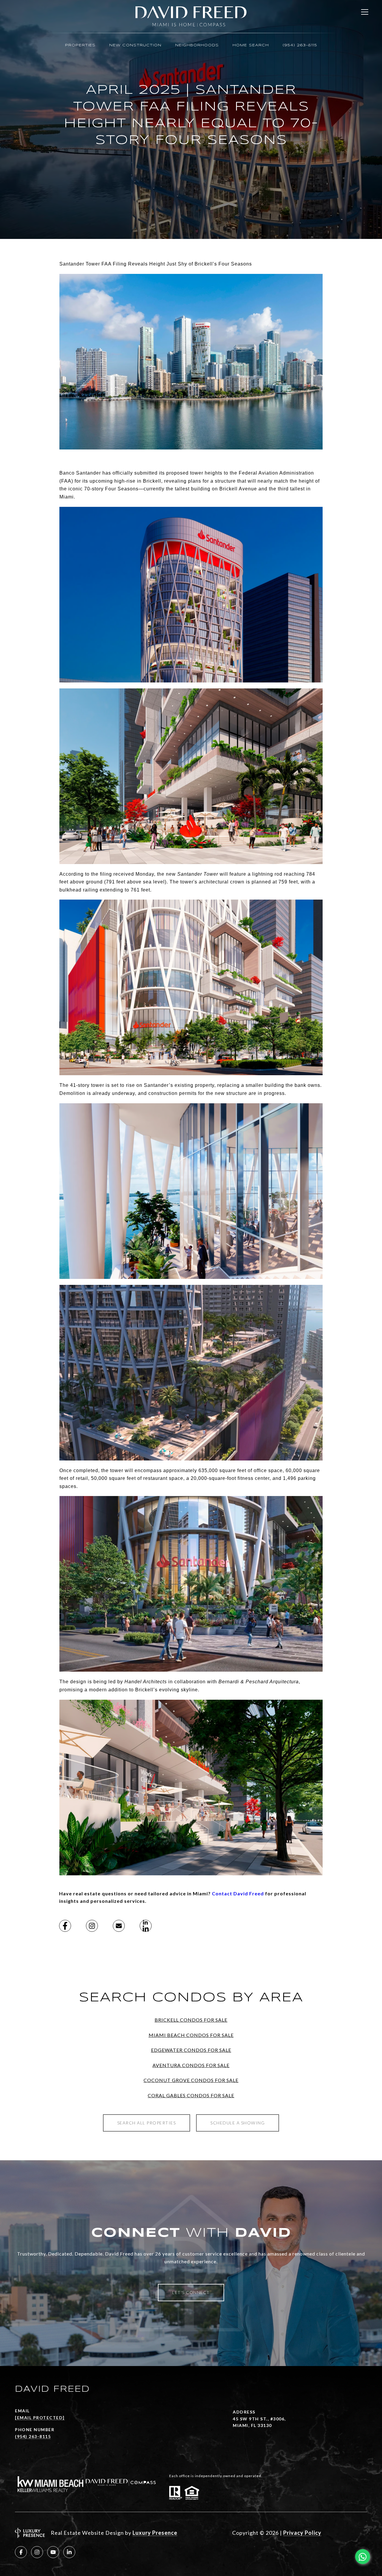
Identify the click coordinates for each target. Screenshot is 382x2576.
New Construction (135, 45)
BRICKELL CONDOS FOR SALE (191, 2020)
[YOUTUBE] (53, 2552)
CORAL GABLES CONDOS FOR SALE (191, 2095)
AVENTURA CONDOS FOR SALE (191, 2065)
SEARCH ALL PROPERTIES (147, 2123)
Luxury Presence (155, 2533)
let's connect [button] (191, 2292)
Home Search (251, 45)
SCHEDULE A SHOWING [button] (238, 2123)
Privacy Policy (302, 2533)
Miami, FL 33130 (252, 2425)
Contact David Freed (238, 1893)
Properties (80, 45)
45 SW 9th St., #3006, (259, 2419)
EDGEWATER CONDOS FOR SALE (191, 2050)
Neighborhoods (197, 45)
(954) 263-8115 (300, 45)
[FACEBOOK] (21, 2552)
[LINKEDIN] (69, 2552)
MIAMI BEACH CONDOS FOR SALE (191, 2035)
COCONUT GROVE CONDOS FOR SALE (191, 2080)
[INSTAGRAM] (37, 2552)
